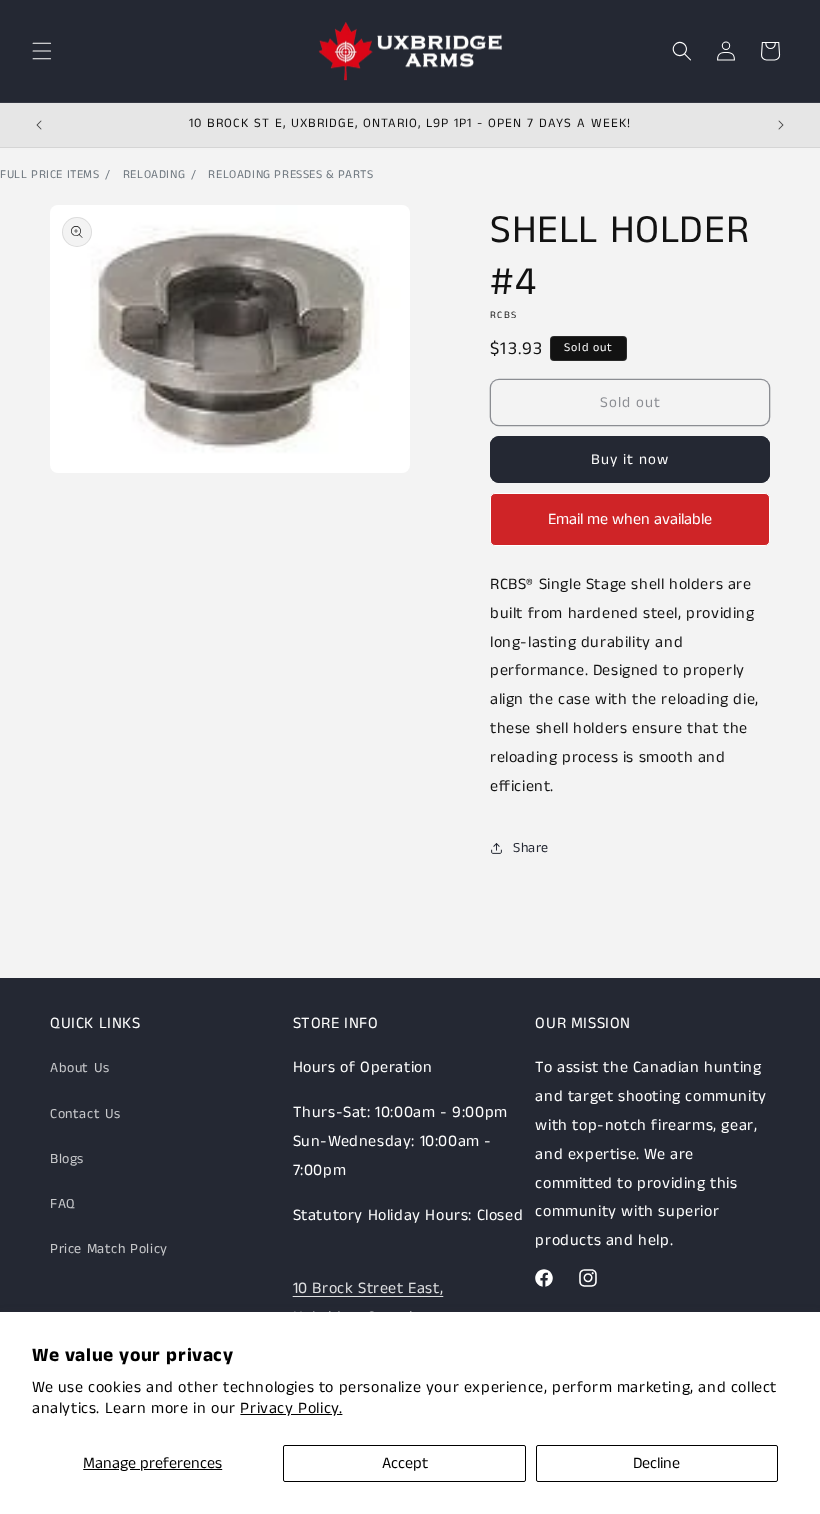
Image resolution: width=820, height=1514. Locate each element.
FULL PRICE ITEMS (50, 174)
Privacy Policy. (291, 1408)
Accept (405, 1463)
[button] (42, 51)
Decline (656, 1463)
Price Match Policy (109, 1249)
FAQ (62, 1204)
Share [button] (531, 848)
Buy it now (630, 459)
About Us (80, 1068)
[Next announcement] (781, 125)
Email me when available (630, 519)
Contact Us (85, 1114)
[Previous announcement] (39, 125)
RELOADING (154, 174)
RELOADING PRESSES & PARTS (290, 174)
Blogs (67, 1159)
